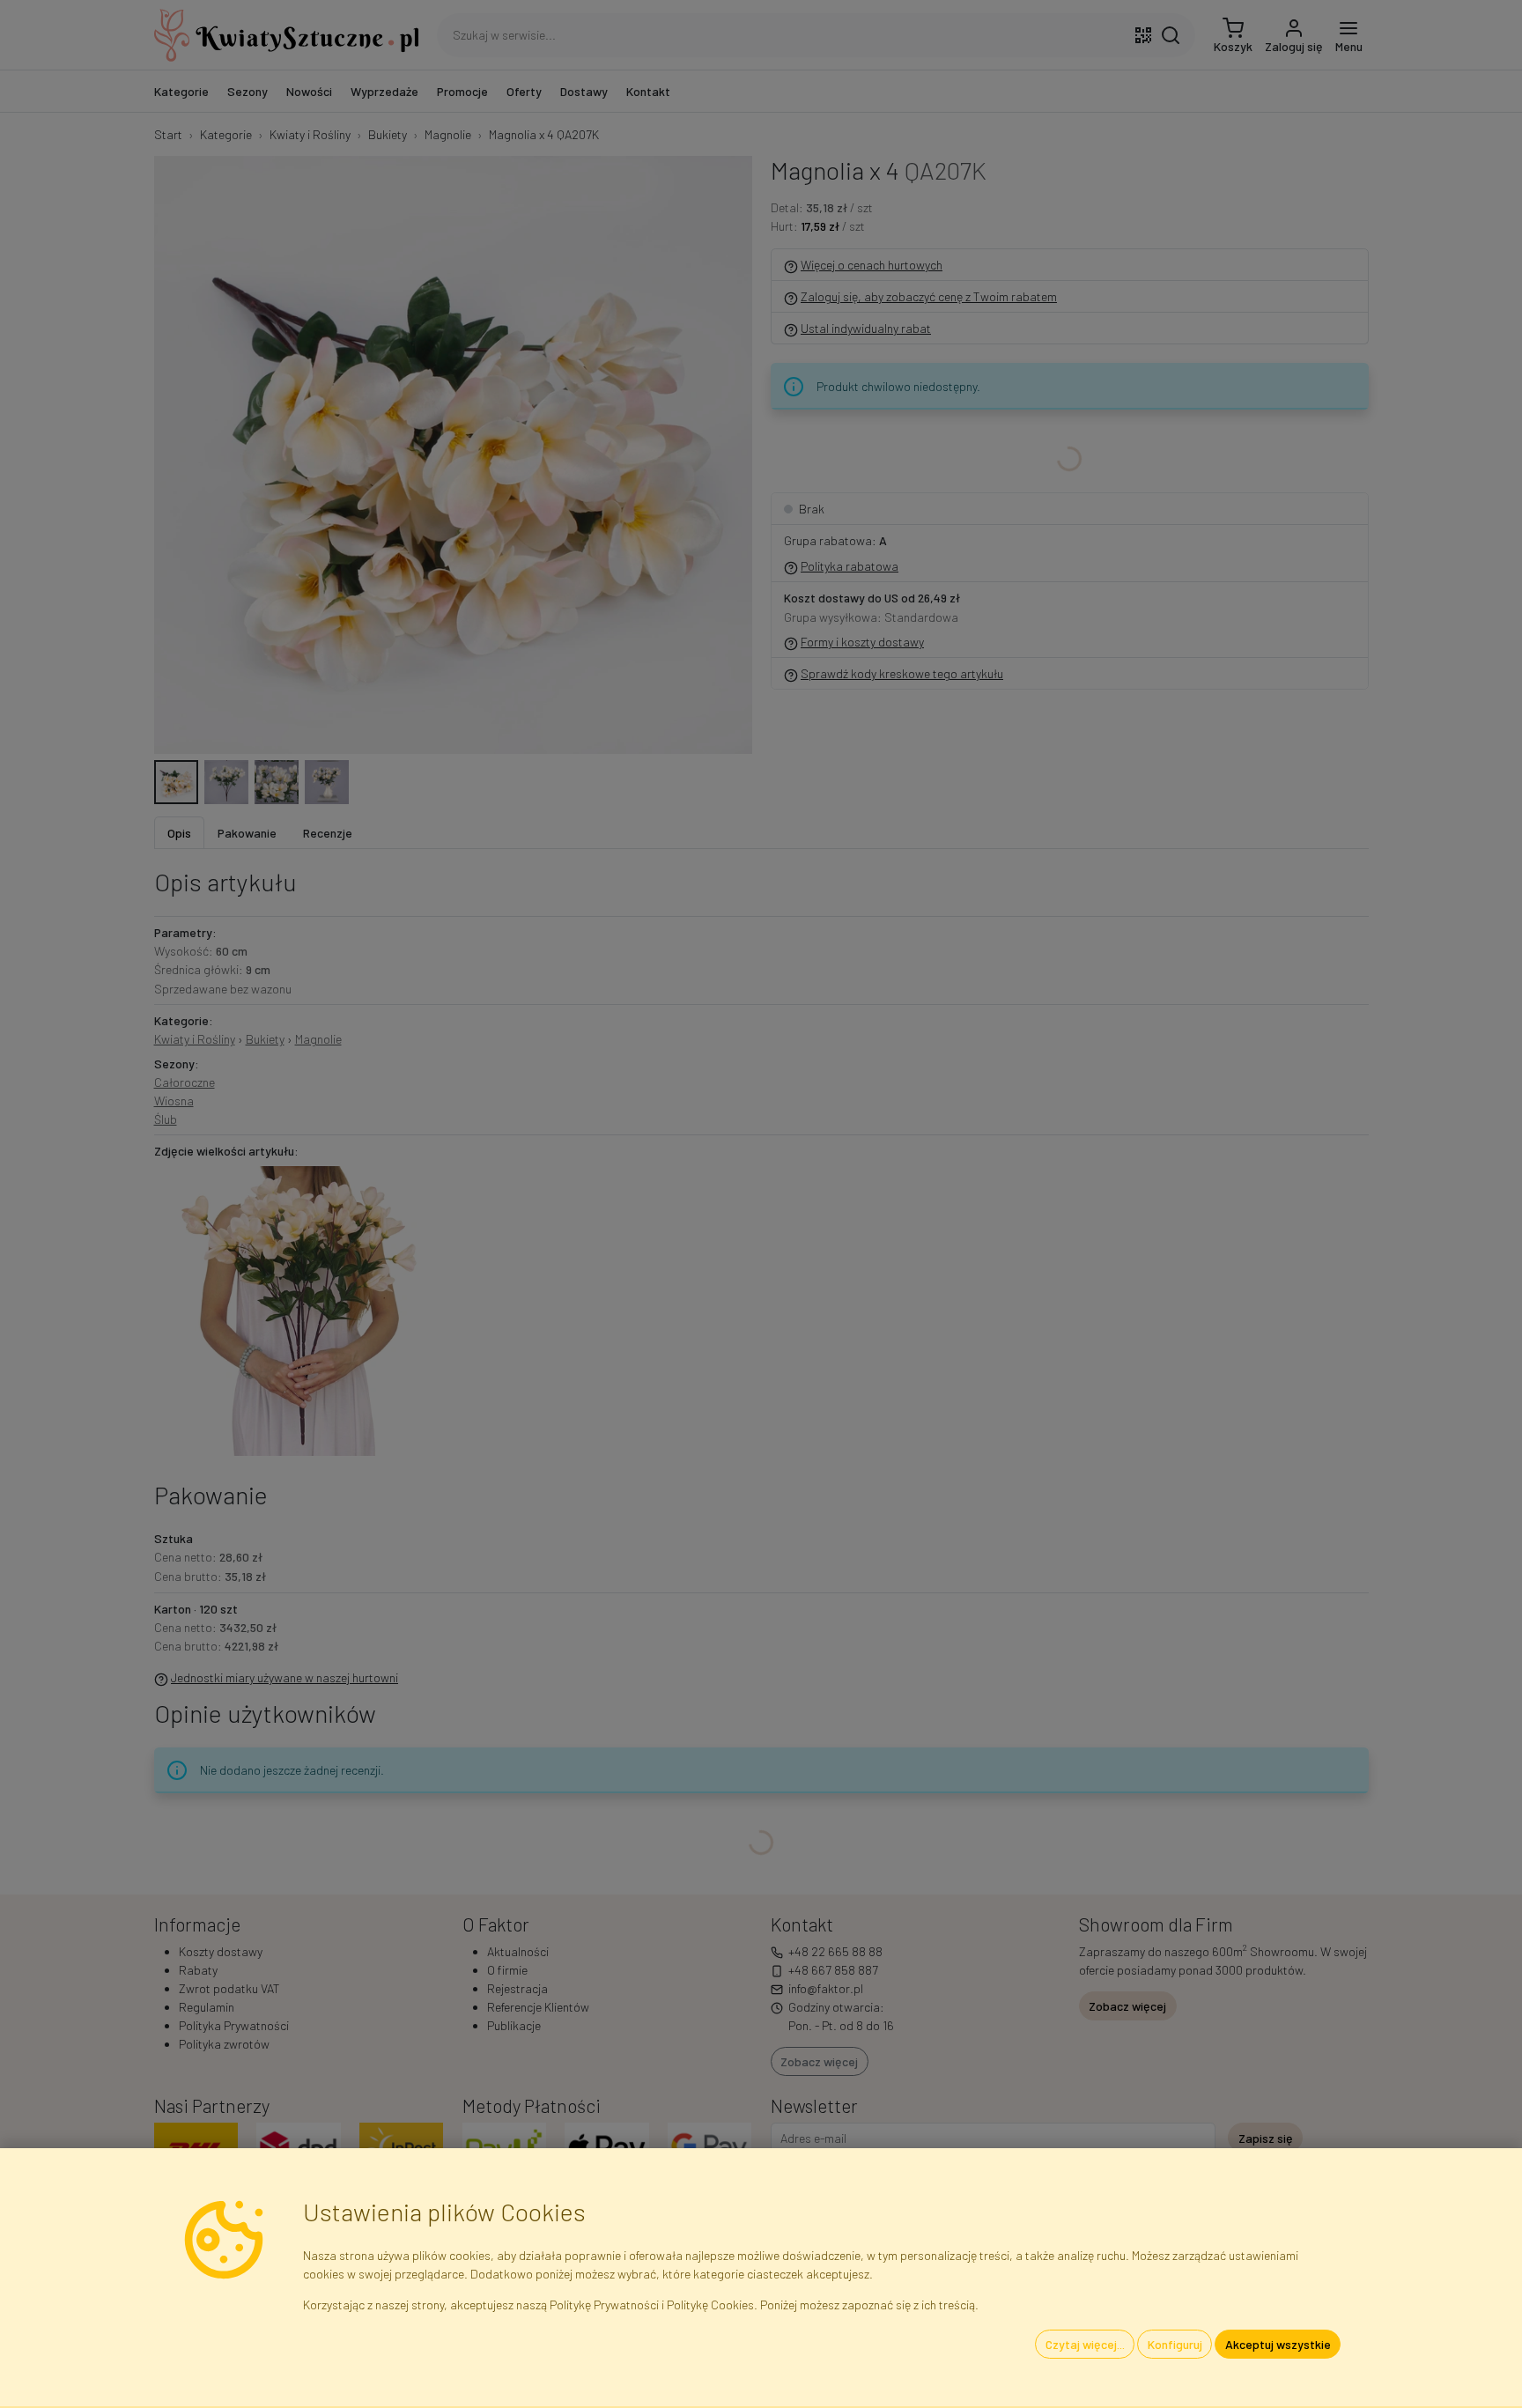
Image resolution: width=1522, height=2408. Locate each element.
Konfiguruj (1175, 2344)
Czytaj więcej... (1085, 2344)
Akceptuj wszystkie (1278, 2344)
